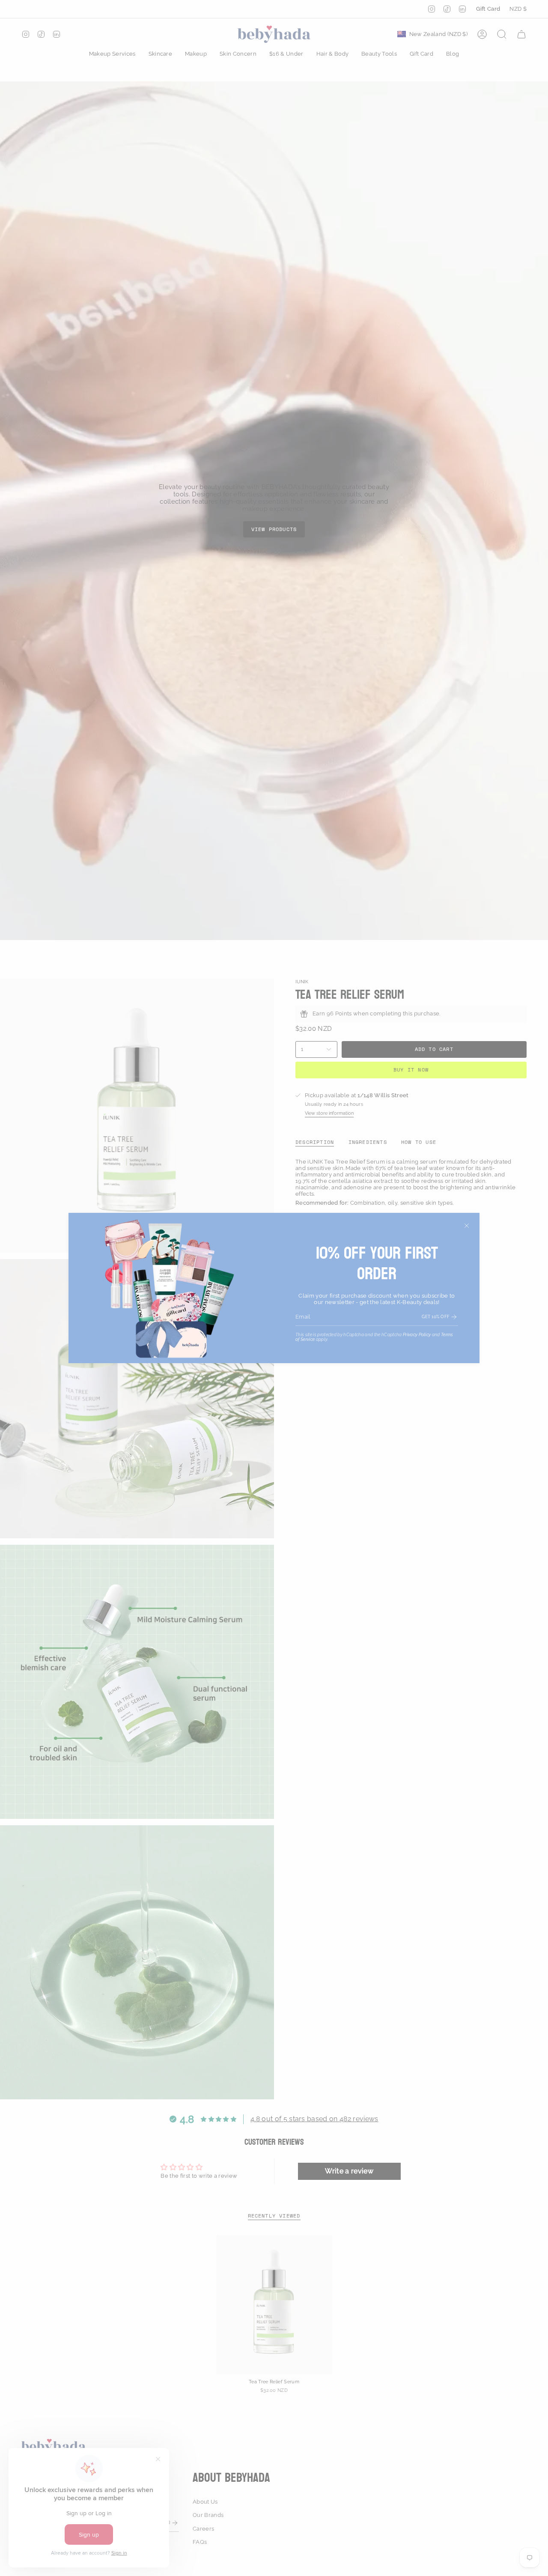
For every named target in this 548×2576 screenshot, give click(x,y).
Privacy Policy (417, 1335)
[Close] (467, 1226)
